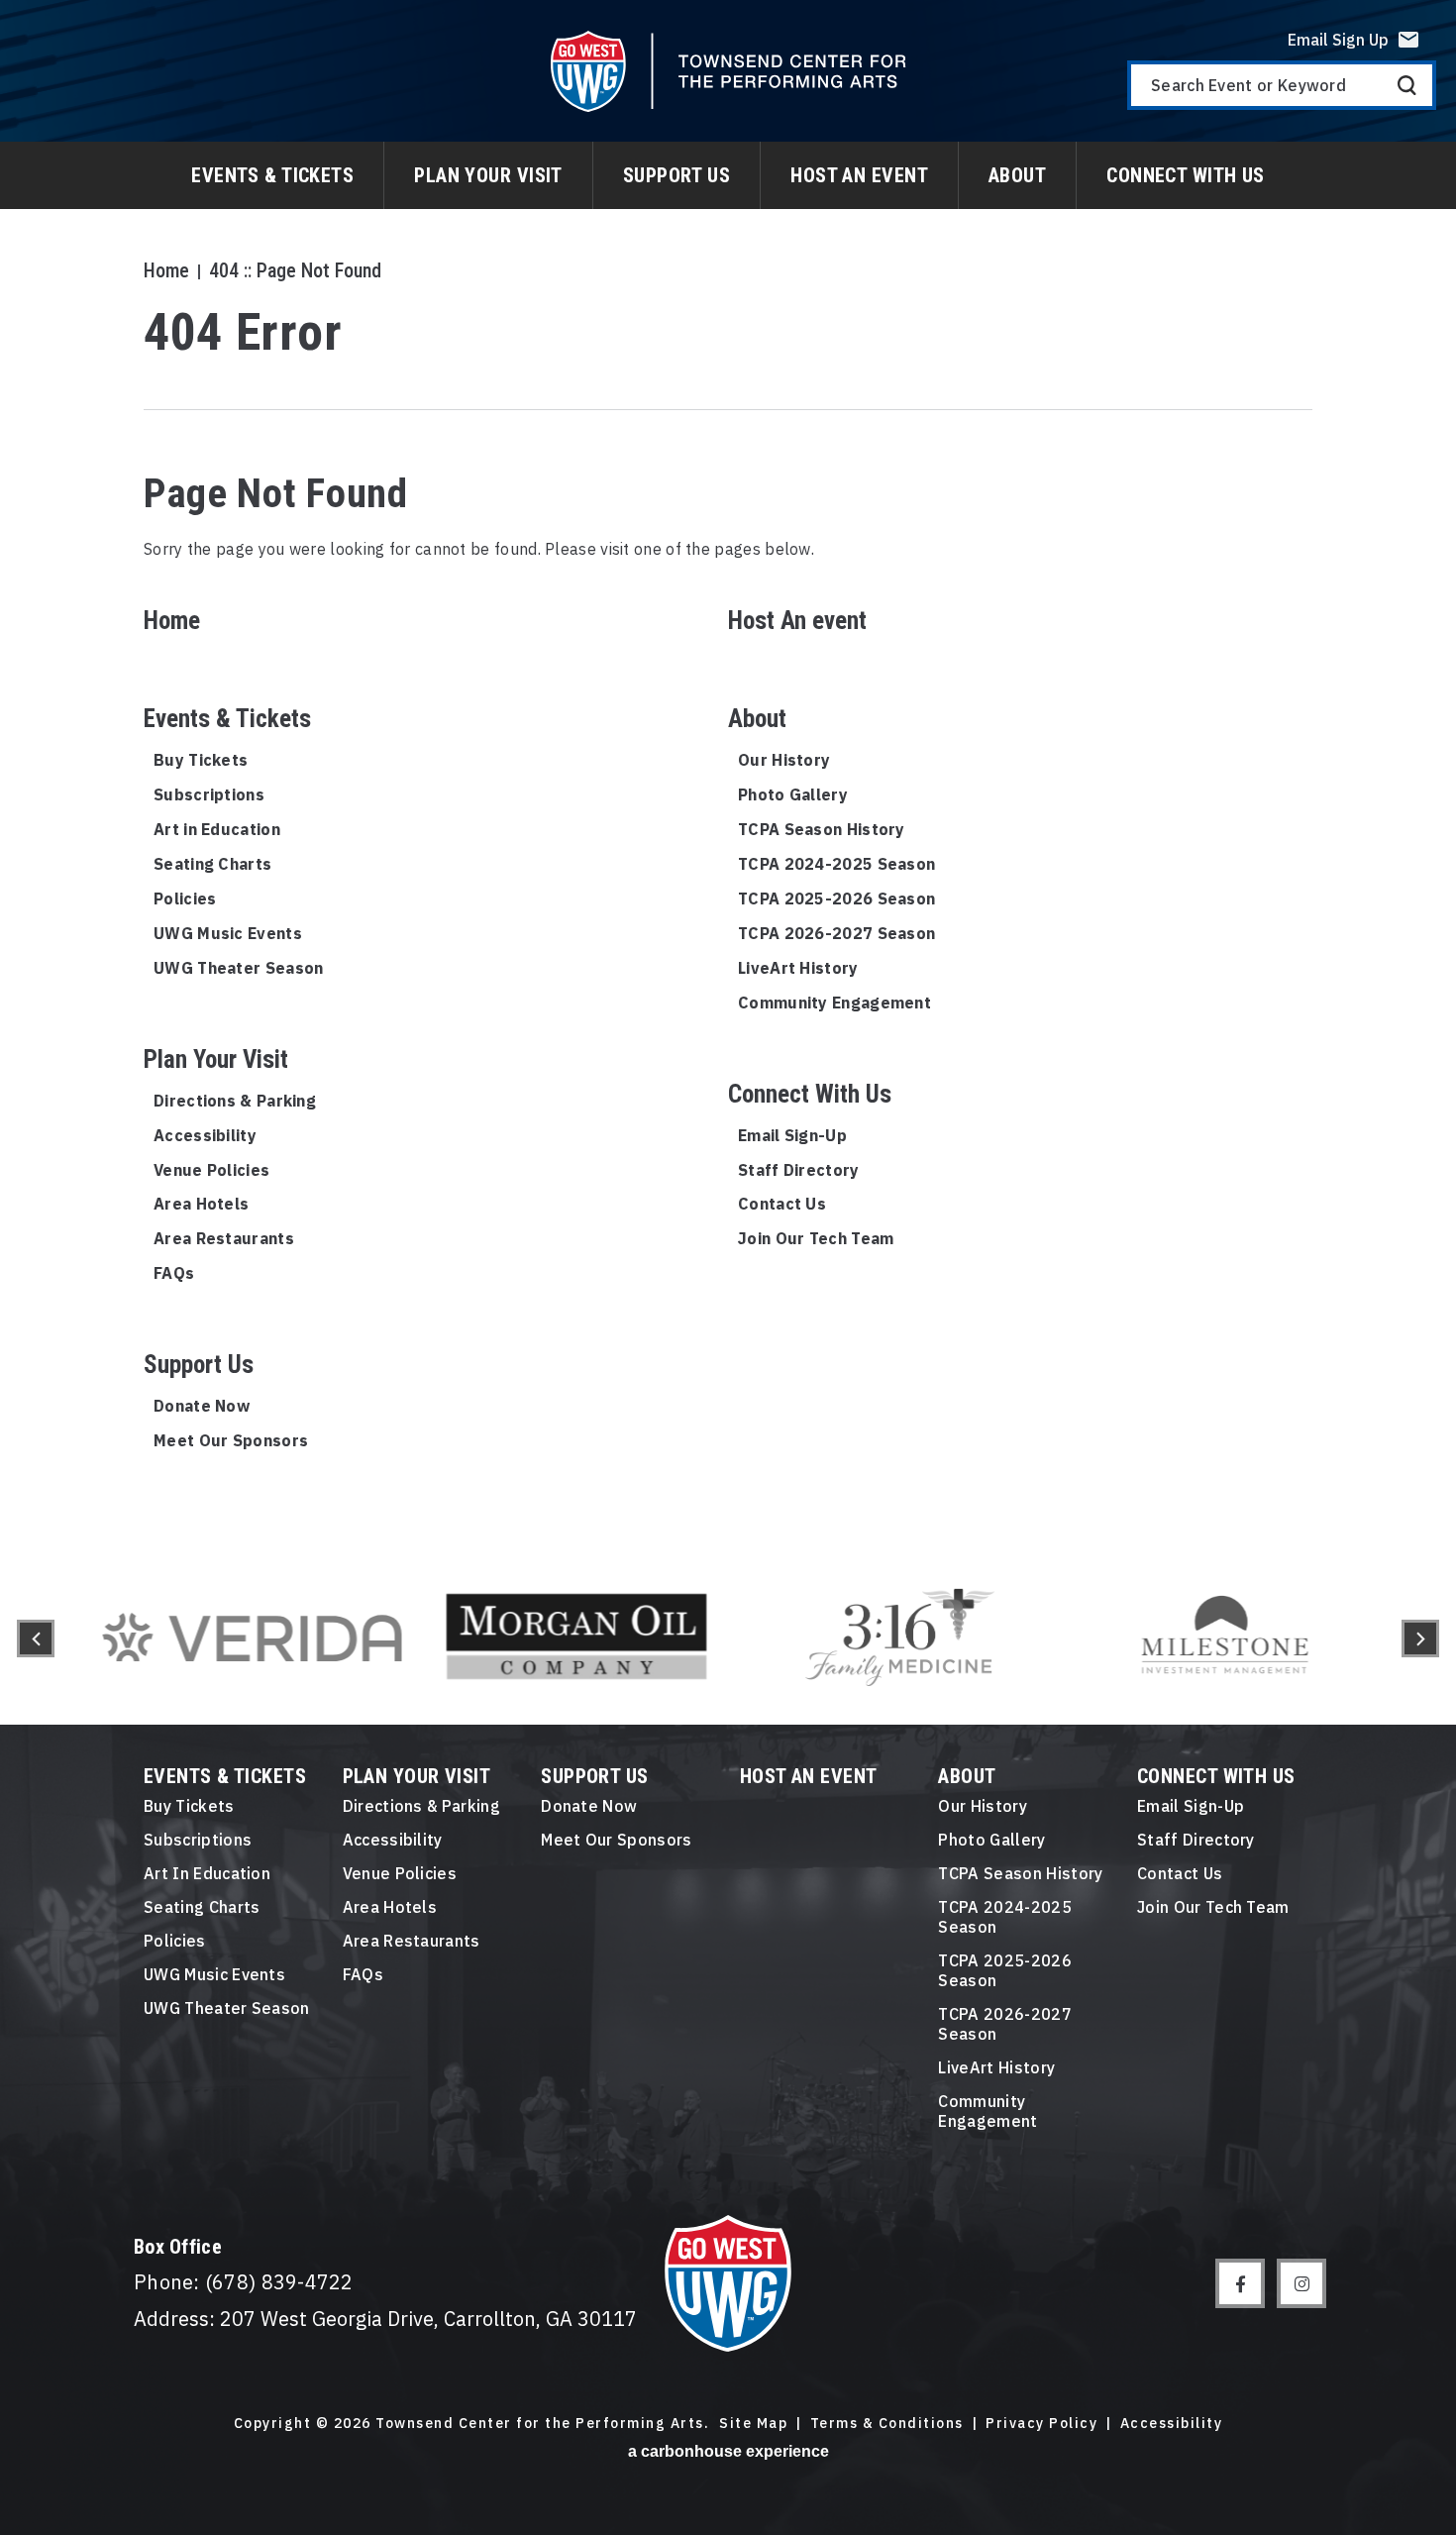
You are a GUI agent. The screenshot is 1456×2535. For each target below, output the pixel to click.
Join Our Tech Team (816, 1238)
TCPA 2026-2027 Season (836, 933)
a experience (728, 2451)
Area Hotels (201, 1204)
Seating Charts (212, 864)
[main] (728, 776)
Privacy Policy (1041, 2424)
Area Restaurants (224, 1238)
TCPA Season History (822, 829)
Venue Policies (211, 1170)
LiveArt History (798, 968)
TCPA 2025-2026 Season (836, 898)
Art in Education (217, 829)
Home (166, 270)
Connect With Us (1186, 175)
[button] (36, 1638)
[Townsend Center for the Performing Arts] (728, 71)
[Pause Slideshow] (1361, 1565)
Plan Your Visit (488, 175)
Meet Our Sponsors (231, 1440)
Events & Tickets (272, 175)
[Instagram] (1301, 2283)
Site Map (753, 2424)
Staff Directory (799, 1170)
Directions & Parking (235, 1101)
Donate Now (202, 1406)
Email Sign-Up (792, 1135)
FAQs (174, 1273)
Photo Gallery (793, 794)
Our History (784, 760)
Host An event (859, 175)
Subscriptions (209, 794)
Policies (185, 898)
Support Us (676, 175)
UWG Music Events (228, 933)
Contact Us (782, 1204)
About (1017, 175)
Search (1407, 85)
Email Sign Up (1338, 40)
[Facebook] (1240, 2283)
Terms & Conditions (887, 2424)
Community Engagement (834, 1003)
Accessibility (205, 1135)
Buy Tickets (201, 760)
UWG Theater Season (238, 968)
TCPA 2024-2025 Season (836, 864)
